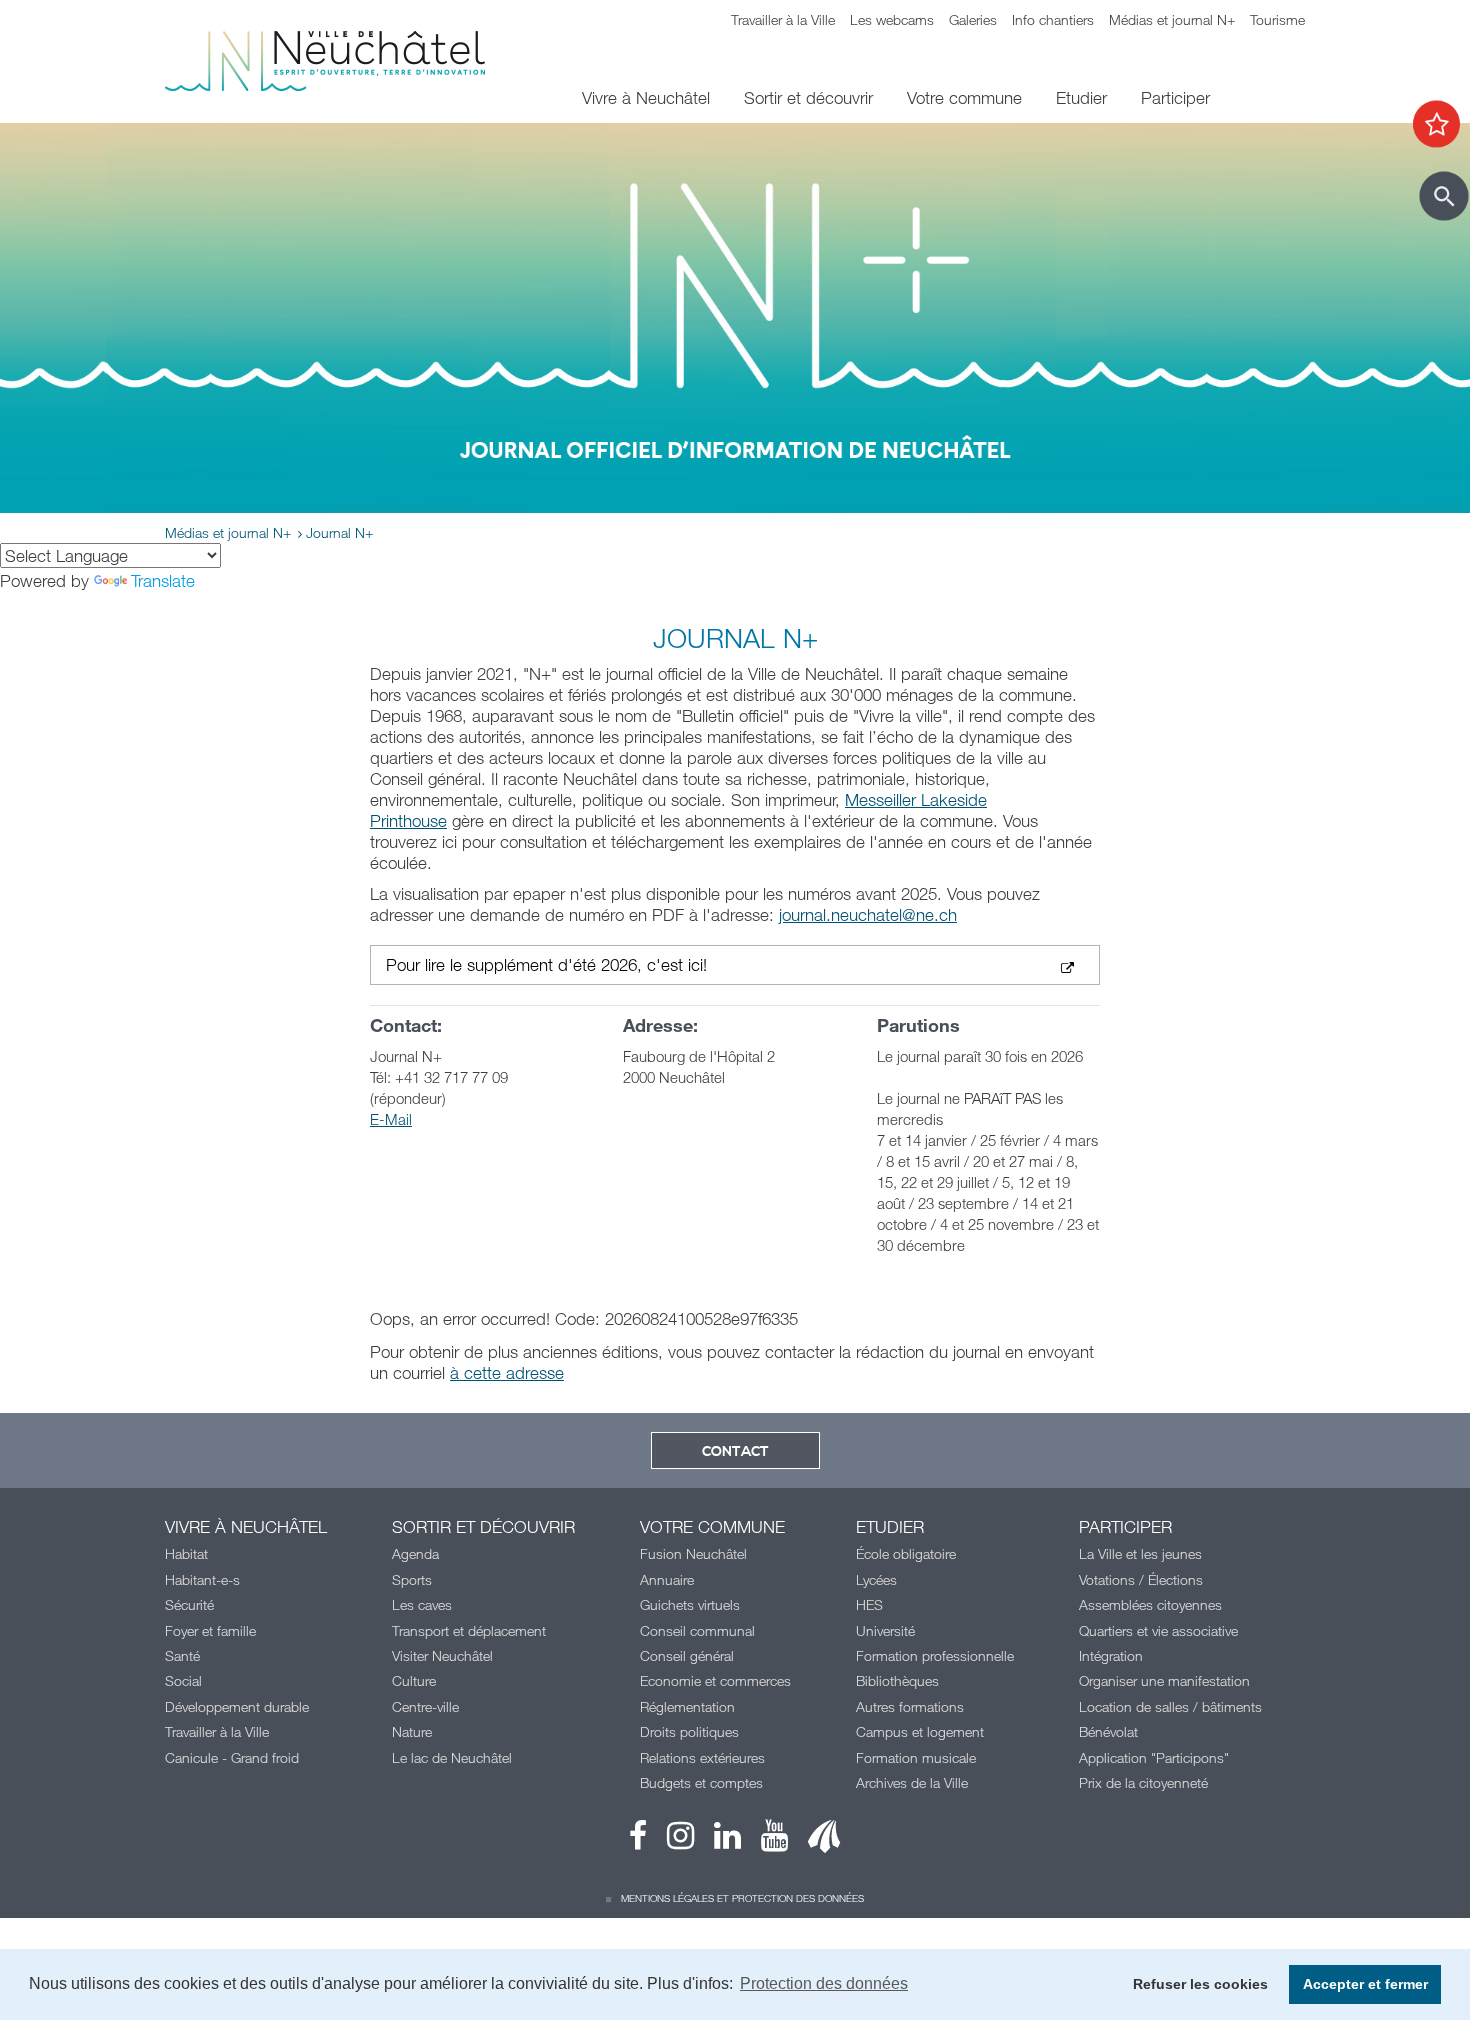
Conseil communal (697, 1630)
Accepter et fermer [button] (1365, 1984)
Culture (414, 1680)
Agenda (415, 1553)
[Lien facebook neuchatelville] (638, 1840)
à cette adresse (507, 1372)
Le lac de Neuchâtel (452, 1757)
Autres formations (910, 1706)
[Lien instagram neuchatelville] (670, 1840)
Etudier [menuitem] (1081, 97)
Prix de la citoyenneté (1143, 1782)
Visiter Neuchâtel (442, 1655)
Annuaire (667, 1579)
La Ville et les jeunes (1140, 1553)
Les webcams (892, 19)
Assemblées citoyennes (1150, 1604)
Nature (412, 1731)
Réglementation (687, 1706)
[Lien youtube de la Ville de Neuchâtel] (764, 1840)
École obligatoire (906, 1553)
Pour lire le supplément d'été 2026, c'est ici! (546, 965)
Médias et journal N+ (1172, 19)
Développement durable (237, 1706)
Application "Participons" (1154, 1757)
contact (735, 1452)
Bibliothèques (897, 1680)
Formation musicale (916, 1757)
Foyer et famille (210, 1630)
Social (183, 1680)
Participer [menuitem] (1175, 97)
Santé (182, 1655)
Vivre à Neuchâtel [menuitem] (646, 97)
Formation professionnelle (935, 1655)
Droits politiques (689, 1731)
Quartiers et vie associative (1158, 1630)
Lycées (876, 1579)
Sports (412, 1579)
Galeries (973, 19)
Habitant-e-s (202, 1579)
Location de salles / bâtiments (1170, 1706)
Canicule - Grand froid (232, 1757)
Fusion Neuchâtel (693, 1553)
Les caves (422, 1604)
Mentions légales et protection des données (742, 1898)
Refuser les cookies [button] (1200, 1984)
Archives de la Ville (912, 1782)
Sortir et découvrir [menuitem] (808, 97)
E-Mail (391, 1119)
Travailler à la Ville (783, 19)
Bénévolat (1108, 1731)
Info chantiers (1053, 19)
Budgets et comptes (701, 1782)
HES (869, 1604)
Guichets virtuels (690, 1604)
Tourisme (1277, 19)
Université (885, 1630)
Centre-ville (425, 1706)
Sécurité (189, 1604)
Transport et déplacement (469, 1630)
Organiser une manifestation (1164, 1680)
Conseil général (687, 1655)
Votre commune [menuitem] (964, 97)
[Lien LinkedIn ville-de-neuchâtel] (717, 1840)
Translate (163, 580)
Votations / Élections (1141, 1579)
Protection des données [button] (824, 1983)
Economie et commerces (715, 1680)
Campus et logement (920, 1731)
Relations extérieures (702, 1757)
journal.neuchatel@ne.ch (868, 914)
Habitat (186, 1553)
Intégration (1111, 1655)
